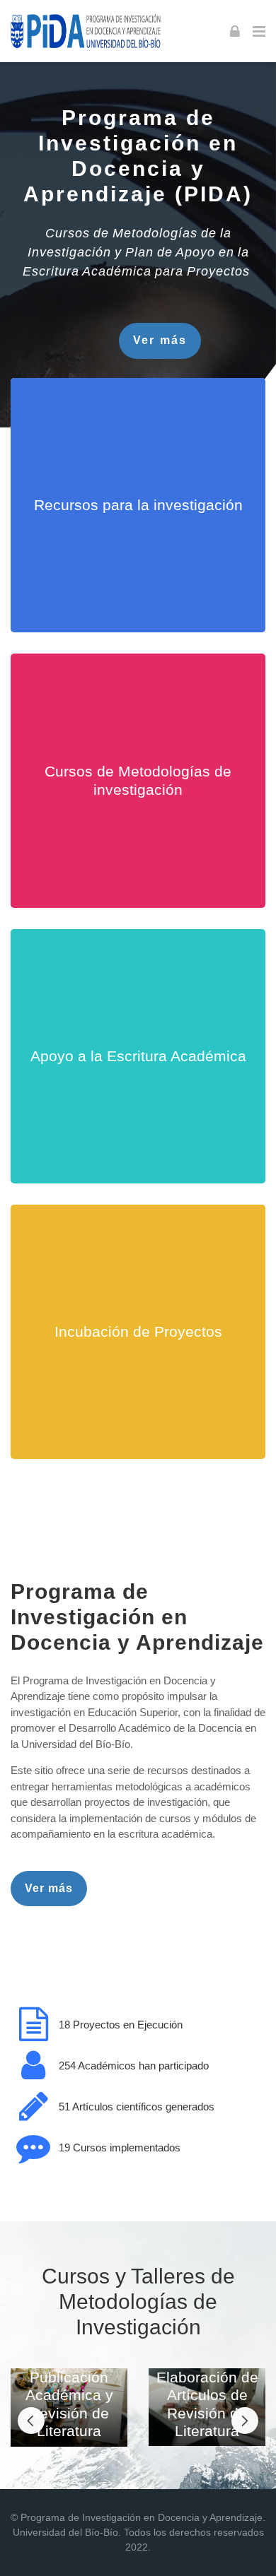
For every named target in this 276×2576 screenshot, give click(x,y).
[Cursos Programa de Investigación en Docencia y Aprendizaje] (86, 31)
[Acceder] (235, 31)
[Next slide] (245, 2421)
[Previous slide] (31, 2421)
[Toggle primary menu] (259, 31)
